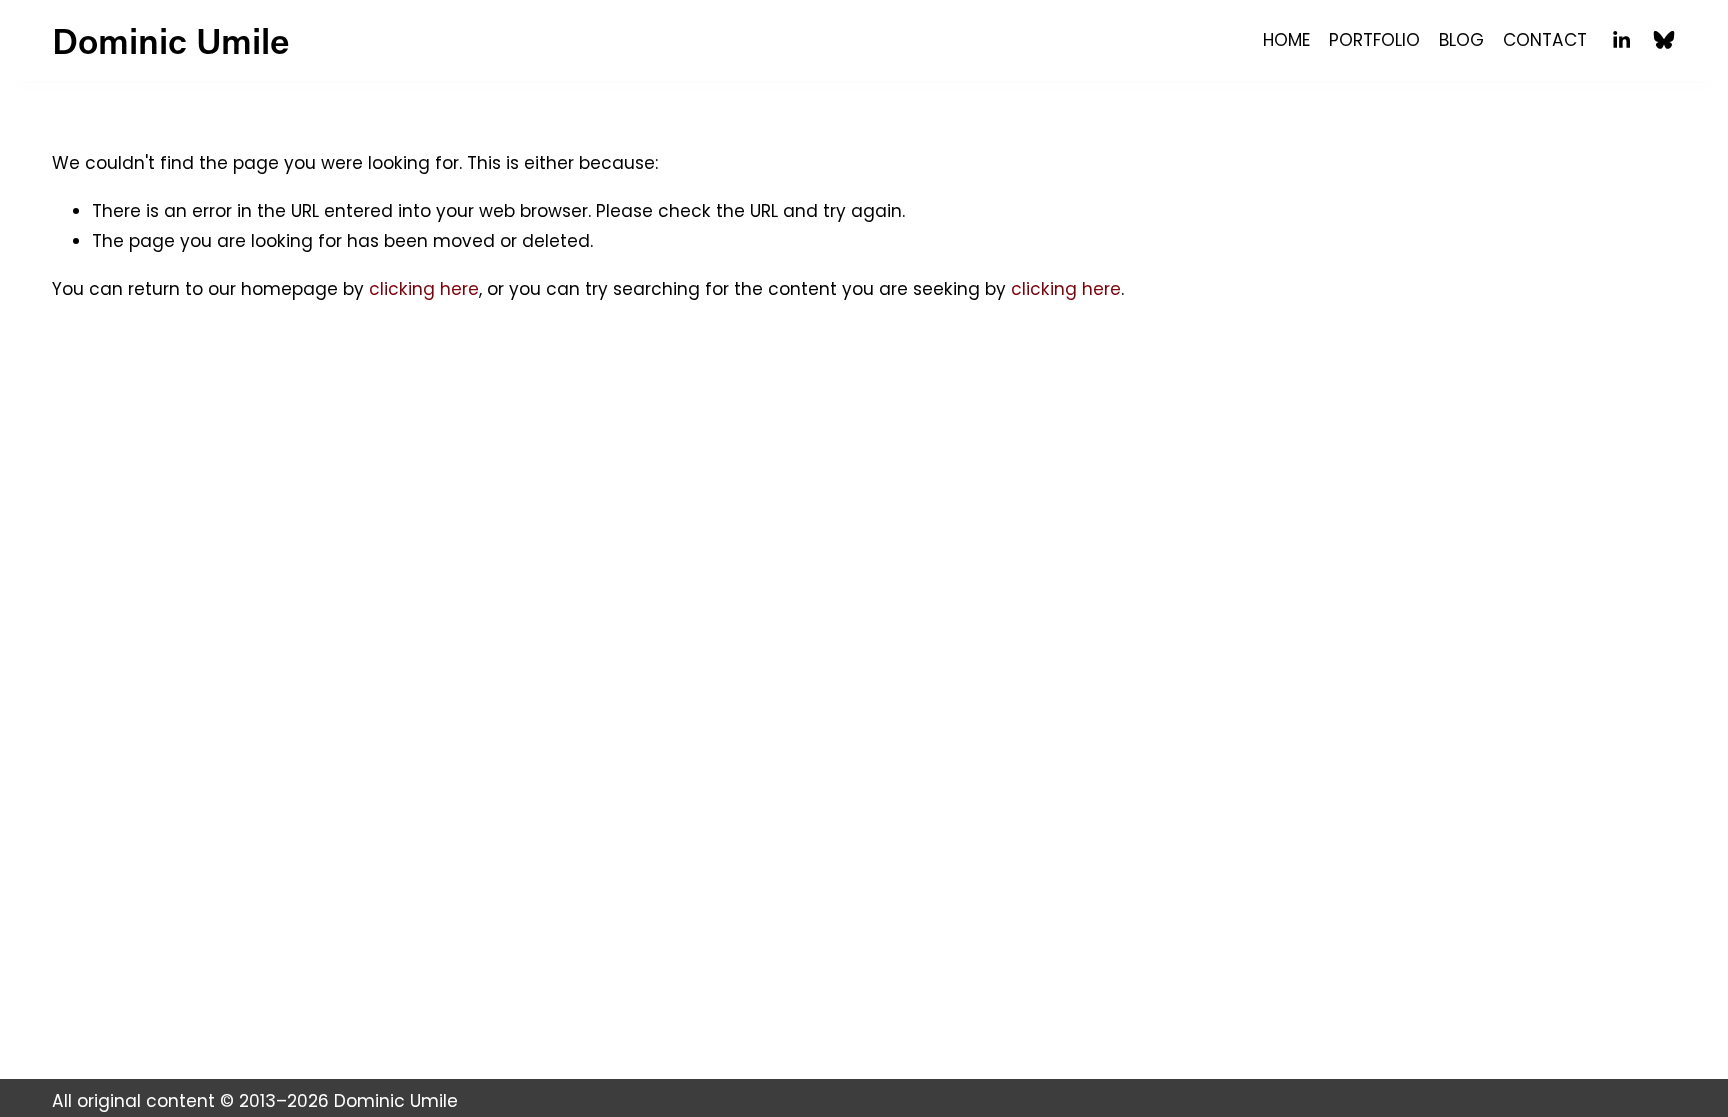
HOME (1286, 40)
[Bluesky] (1664, 40)
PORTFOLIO (1374, 40)
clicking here (424, 289)
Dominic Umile (170, 40)
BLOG (1461, 40)
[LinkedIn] (1621, 40)
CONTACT (1545, 40)
